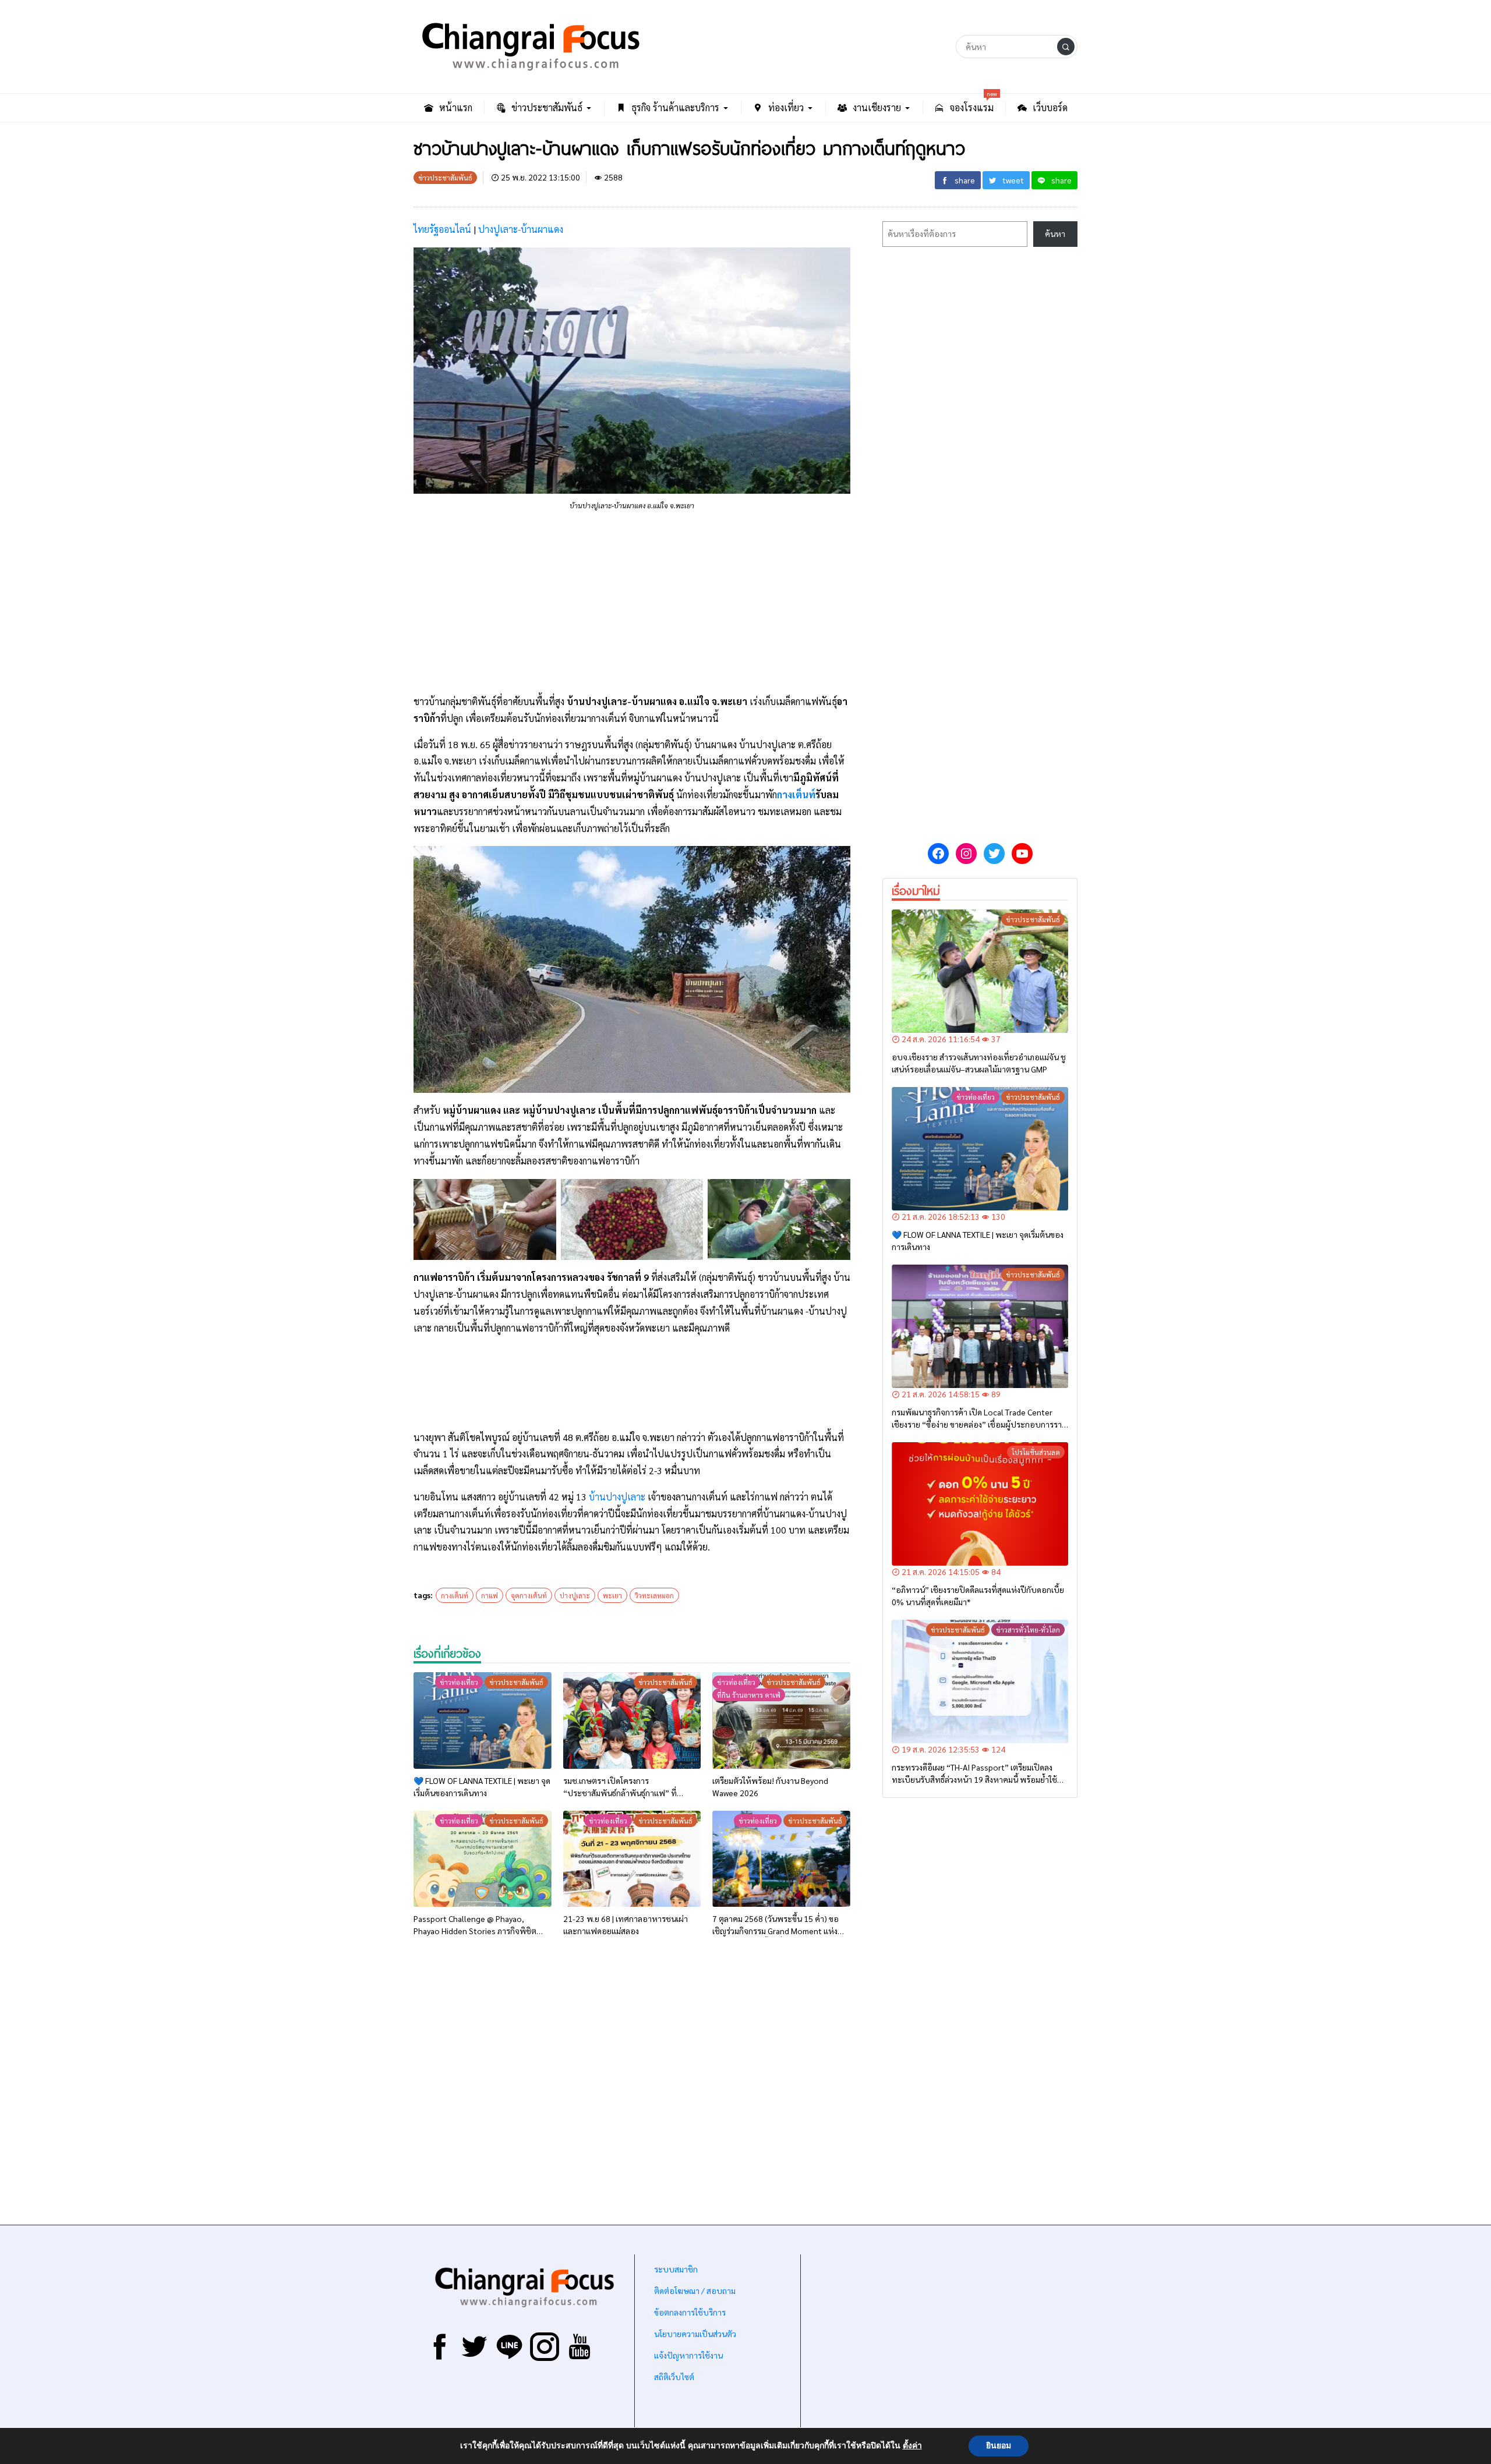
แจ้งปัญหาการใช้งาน (688, 2355)
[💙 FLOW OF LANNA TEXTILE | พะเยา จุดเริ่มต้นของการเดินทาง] (483, 1720)
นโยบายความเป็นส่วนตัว (695, 2334)
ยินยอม (999, 2446)
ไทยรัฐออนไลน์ (442, 229)
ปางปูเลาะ (575, 1595)
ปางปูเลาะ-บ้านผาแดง (521, 229)
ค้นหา (1055, 233)
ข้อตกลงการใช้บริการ (690, 2312)
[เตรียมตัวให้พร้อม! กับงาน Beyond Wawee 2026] (781, 1720)
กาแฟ (490, 1595)
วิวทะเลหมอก (654, 1595)
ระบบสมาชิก (676, 2269)
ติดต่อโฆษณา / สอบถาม (695, 2290)
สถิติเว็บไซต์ (674, 2377)
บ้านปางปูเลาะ (617, 1497)
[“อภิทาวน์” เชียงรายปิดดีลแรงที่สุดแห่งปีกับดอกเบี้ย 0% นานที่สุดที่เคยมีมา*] (980, 1504)
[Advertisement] (632, 603)
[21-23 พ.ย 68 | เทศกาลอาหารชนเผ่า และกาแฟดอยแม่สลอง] (632, 1859)
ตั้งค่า (912, 2446)
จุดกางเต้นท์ (529, 1595)
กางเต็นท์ (796, 794)
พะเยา (612, 1595)
